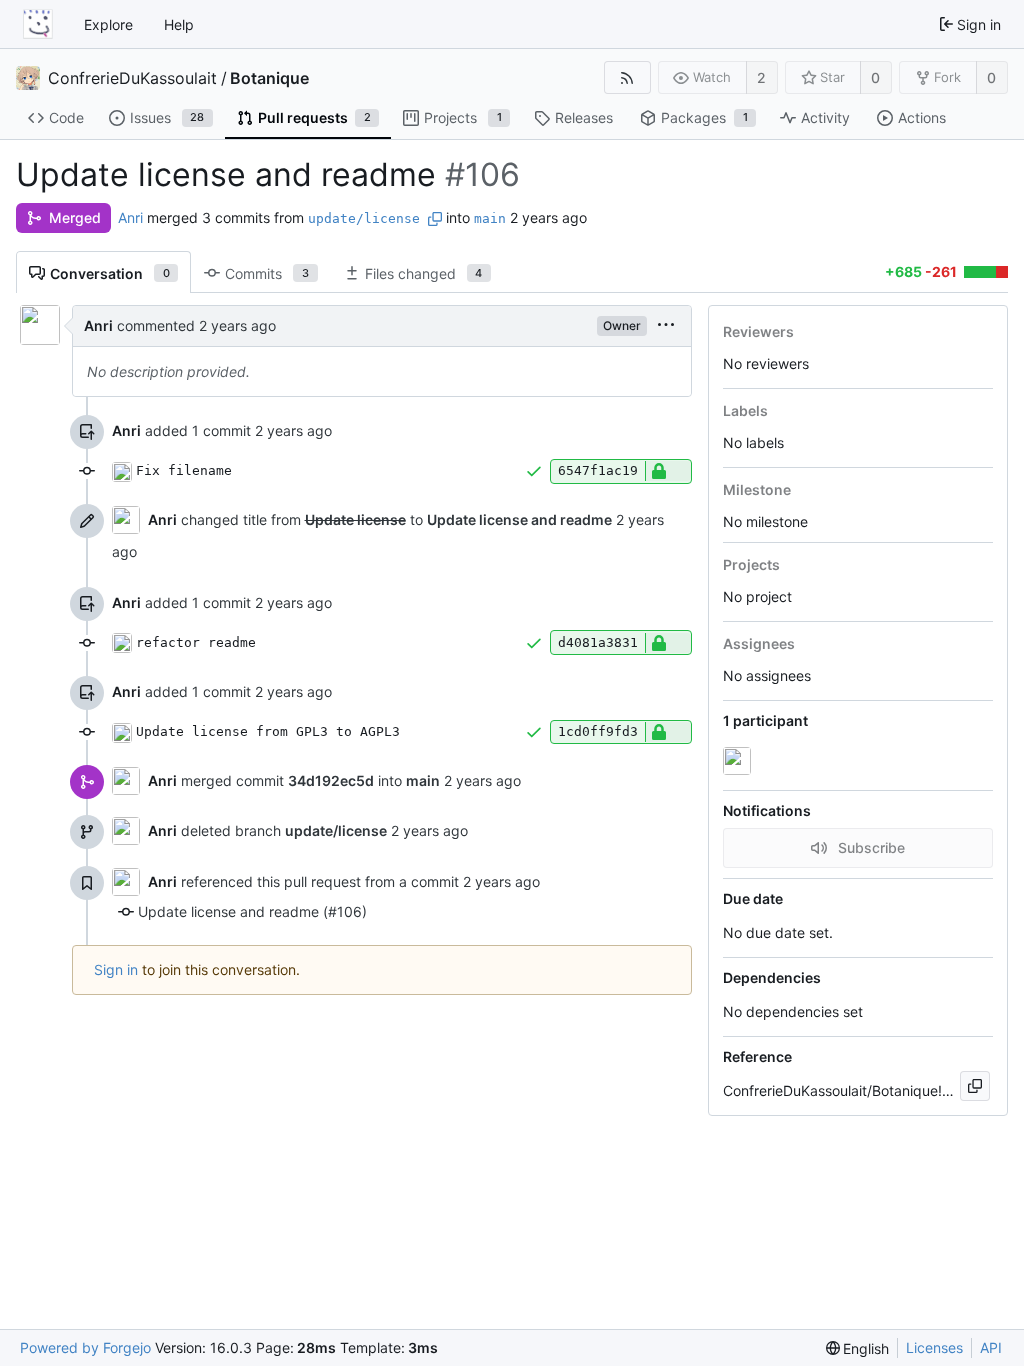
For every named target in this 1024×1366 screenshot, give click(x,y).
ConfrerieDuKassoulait (132, 78)
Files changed (424, 273)
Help (179, 24)
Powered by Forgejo (85, 1347)
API (991, 1347)
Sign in (116, 969)
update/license (364, 218)
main (490, 218)
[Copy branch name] (435, 219)
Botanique (269, 78)
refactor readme (196, 642)
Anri (130, 217)
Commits (267, 273)
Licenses (934, 1347)
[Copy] (975, 1086)
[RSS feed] (627, 77)
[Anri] (739, 761)
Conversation (110, 273)
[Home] (38, 24)
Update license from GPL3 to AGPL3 (268, 731)
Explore (108, 24)
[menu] (666, 325)
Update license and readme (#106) (252, 911)
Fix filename (184, 470)
